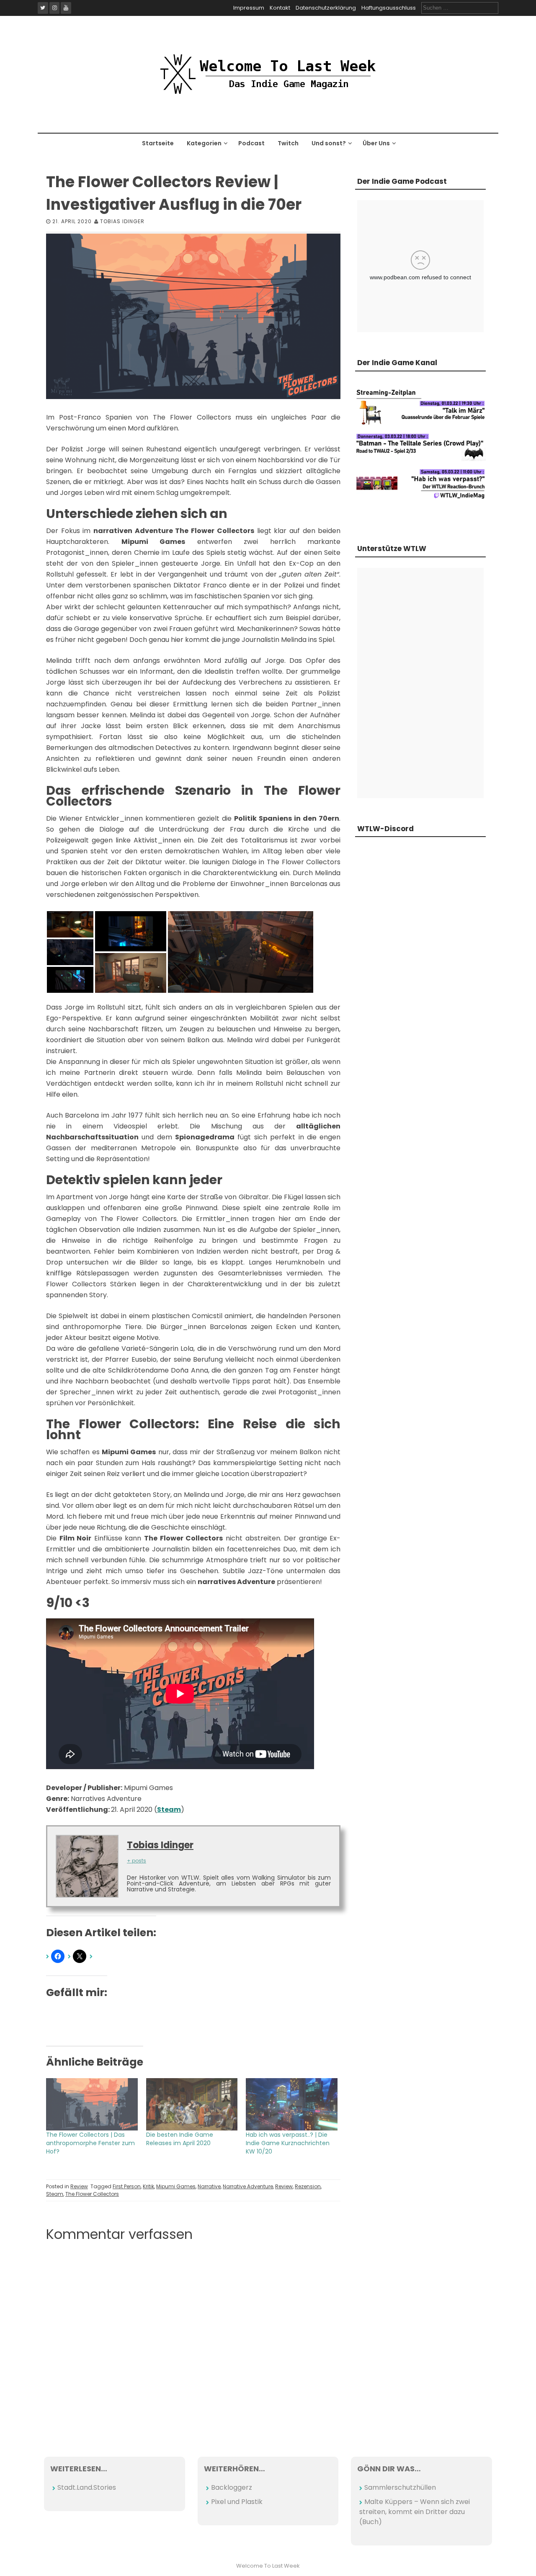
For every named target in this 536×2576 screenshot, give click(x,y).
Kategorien (204, 143)
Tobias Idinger (122, 221)
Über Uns (376, 143)
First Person (127, 2186)
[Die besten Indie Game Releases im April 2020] (192, 2104)
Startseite (158, 143)
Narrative (209, 2186)
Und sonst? (329, 143)
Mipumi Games (176, 2186)
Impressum (249, 8)
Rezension (308, 2186)
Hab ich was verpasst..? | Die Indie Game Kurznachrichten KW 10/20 (288, 2143)
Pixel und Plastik (237, 2502)
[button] (70, 924)
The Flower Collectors (92, 2194)
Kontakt (280, 8)
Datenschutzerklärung (326, 8)
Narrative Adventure (248, 2186)
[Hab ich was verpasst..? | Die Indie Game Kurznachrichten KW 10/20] (292, 2104)
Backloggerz (232, 2487)
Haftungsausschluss (389, 8)
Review (79, 2186)
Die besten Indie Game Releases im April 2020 (180, 2139)
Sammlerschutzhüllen (400, 2487)
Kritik (148, 2186)
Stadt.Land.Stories (87, 2487)
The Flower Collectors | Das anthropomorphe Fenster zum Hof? (90, 2143)
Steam (55, 2194)
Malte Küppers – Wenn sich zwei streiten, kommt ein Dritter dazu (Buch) (415, 2512)
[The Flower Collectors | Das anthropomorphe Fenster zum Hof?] (92, 2104)
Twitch (288, 143)
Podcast (251, 143)
